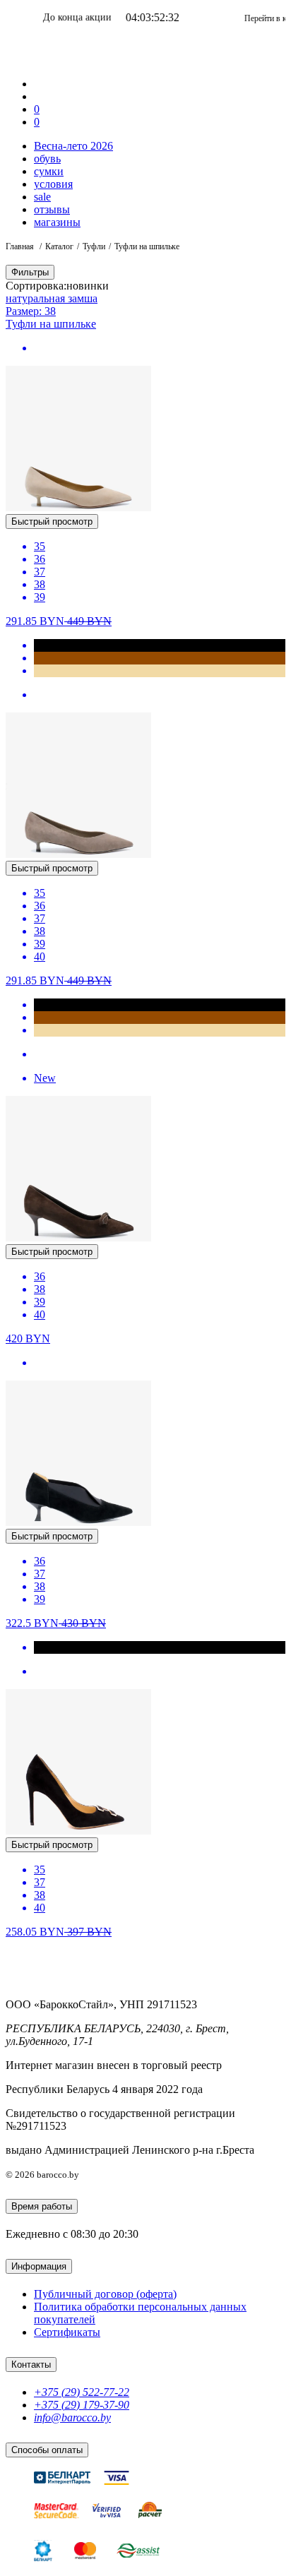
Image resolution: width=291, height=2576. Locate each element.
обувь (47, 159)
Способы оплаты (47, 2450)
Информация (39, 2266)
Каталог (59, 246)
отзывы (52, 209)
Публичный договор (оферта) (105, 2294)
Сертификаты (67, 2332)
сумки (49, 171)
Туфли (94, 246)
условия (53, 184)
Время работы (42, 2206)
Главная (21, 246)
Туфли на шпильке (51, 324)
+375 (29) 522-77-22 (82, 2392)
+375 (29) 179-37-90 (82, 2405)
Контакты (31, 2365)
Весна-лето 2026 (73, 146)
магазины (57, 222)
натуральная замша (52, 298)
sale (42, 197)
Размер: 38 (31, 311)
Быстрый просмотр (52, 521)
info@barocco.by (72, 2417)
